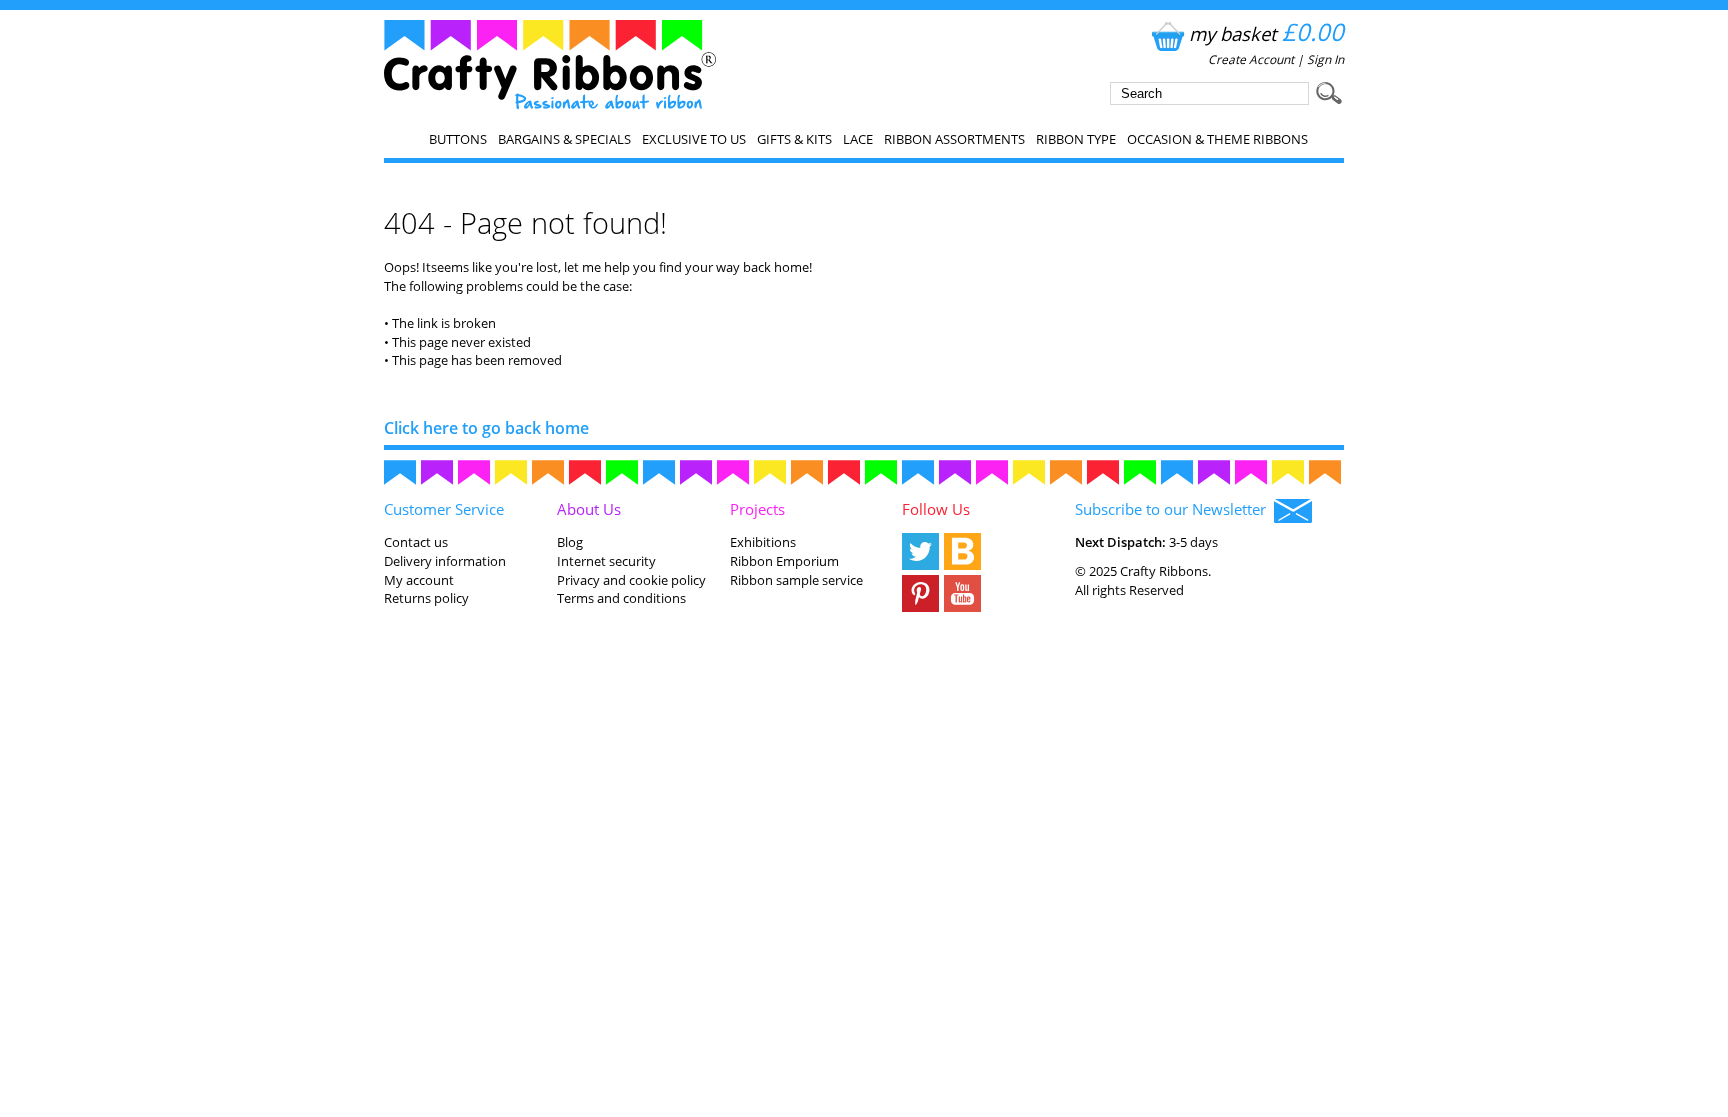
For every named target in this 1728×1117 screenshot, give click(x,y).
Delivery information (445, 561)
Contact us (416, 542)
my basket (1266, 33)
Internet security (606, 561)
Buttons (458, 139)
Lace (858, 139)
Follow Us (936, 509)
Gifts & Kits (794, 139)
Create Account (1251, 59)
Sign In (1325, 59)
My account (419, 580)
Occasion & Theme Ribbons (1217, 139)
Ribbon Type (1076, 139)
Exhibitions (763, 542)
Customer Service (444, 509)
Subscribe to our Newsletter (1174, 509)
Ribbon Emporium (784, 561)
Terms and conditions (621, 598)
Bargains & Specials (564, 139)
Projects (757, 509)
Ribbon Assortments (954, 139)
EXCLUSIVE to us (694, 139)
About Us (589, 509)
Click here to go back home (486, 428)
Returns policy (426, 598)
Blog (570, 542)
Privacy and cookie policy (631, 580)
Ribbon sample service (796, 580)
